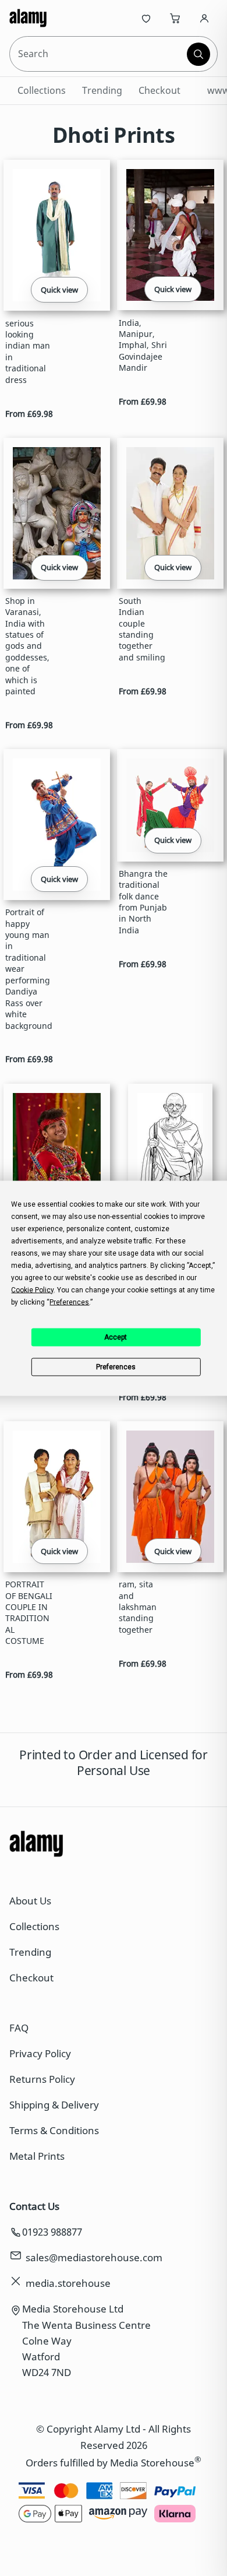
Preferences (116, 1367)
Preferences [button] (69, 1302)
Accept (116, 1337)
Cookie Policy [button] (32, 1289)
